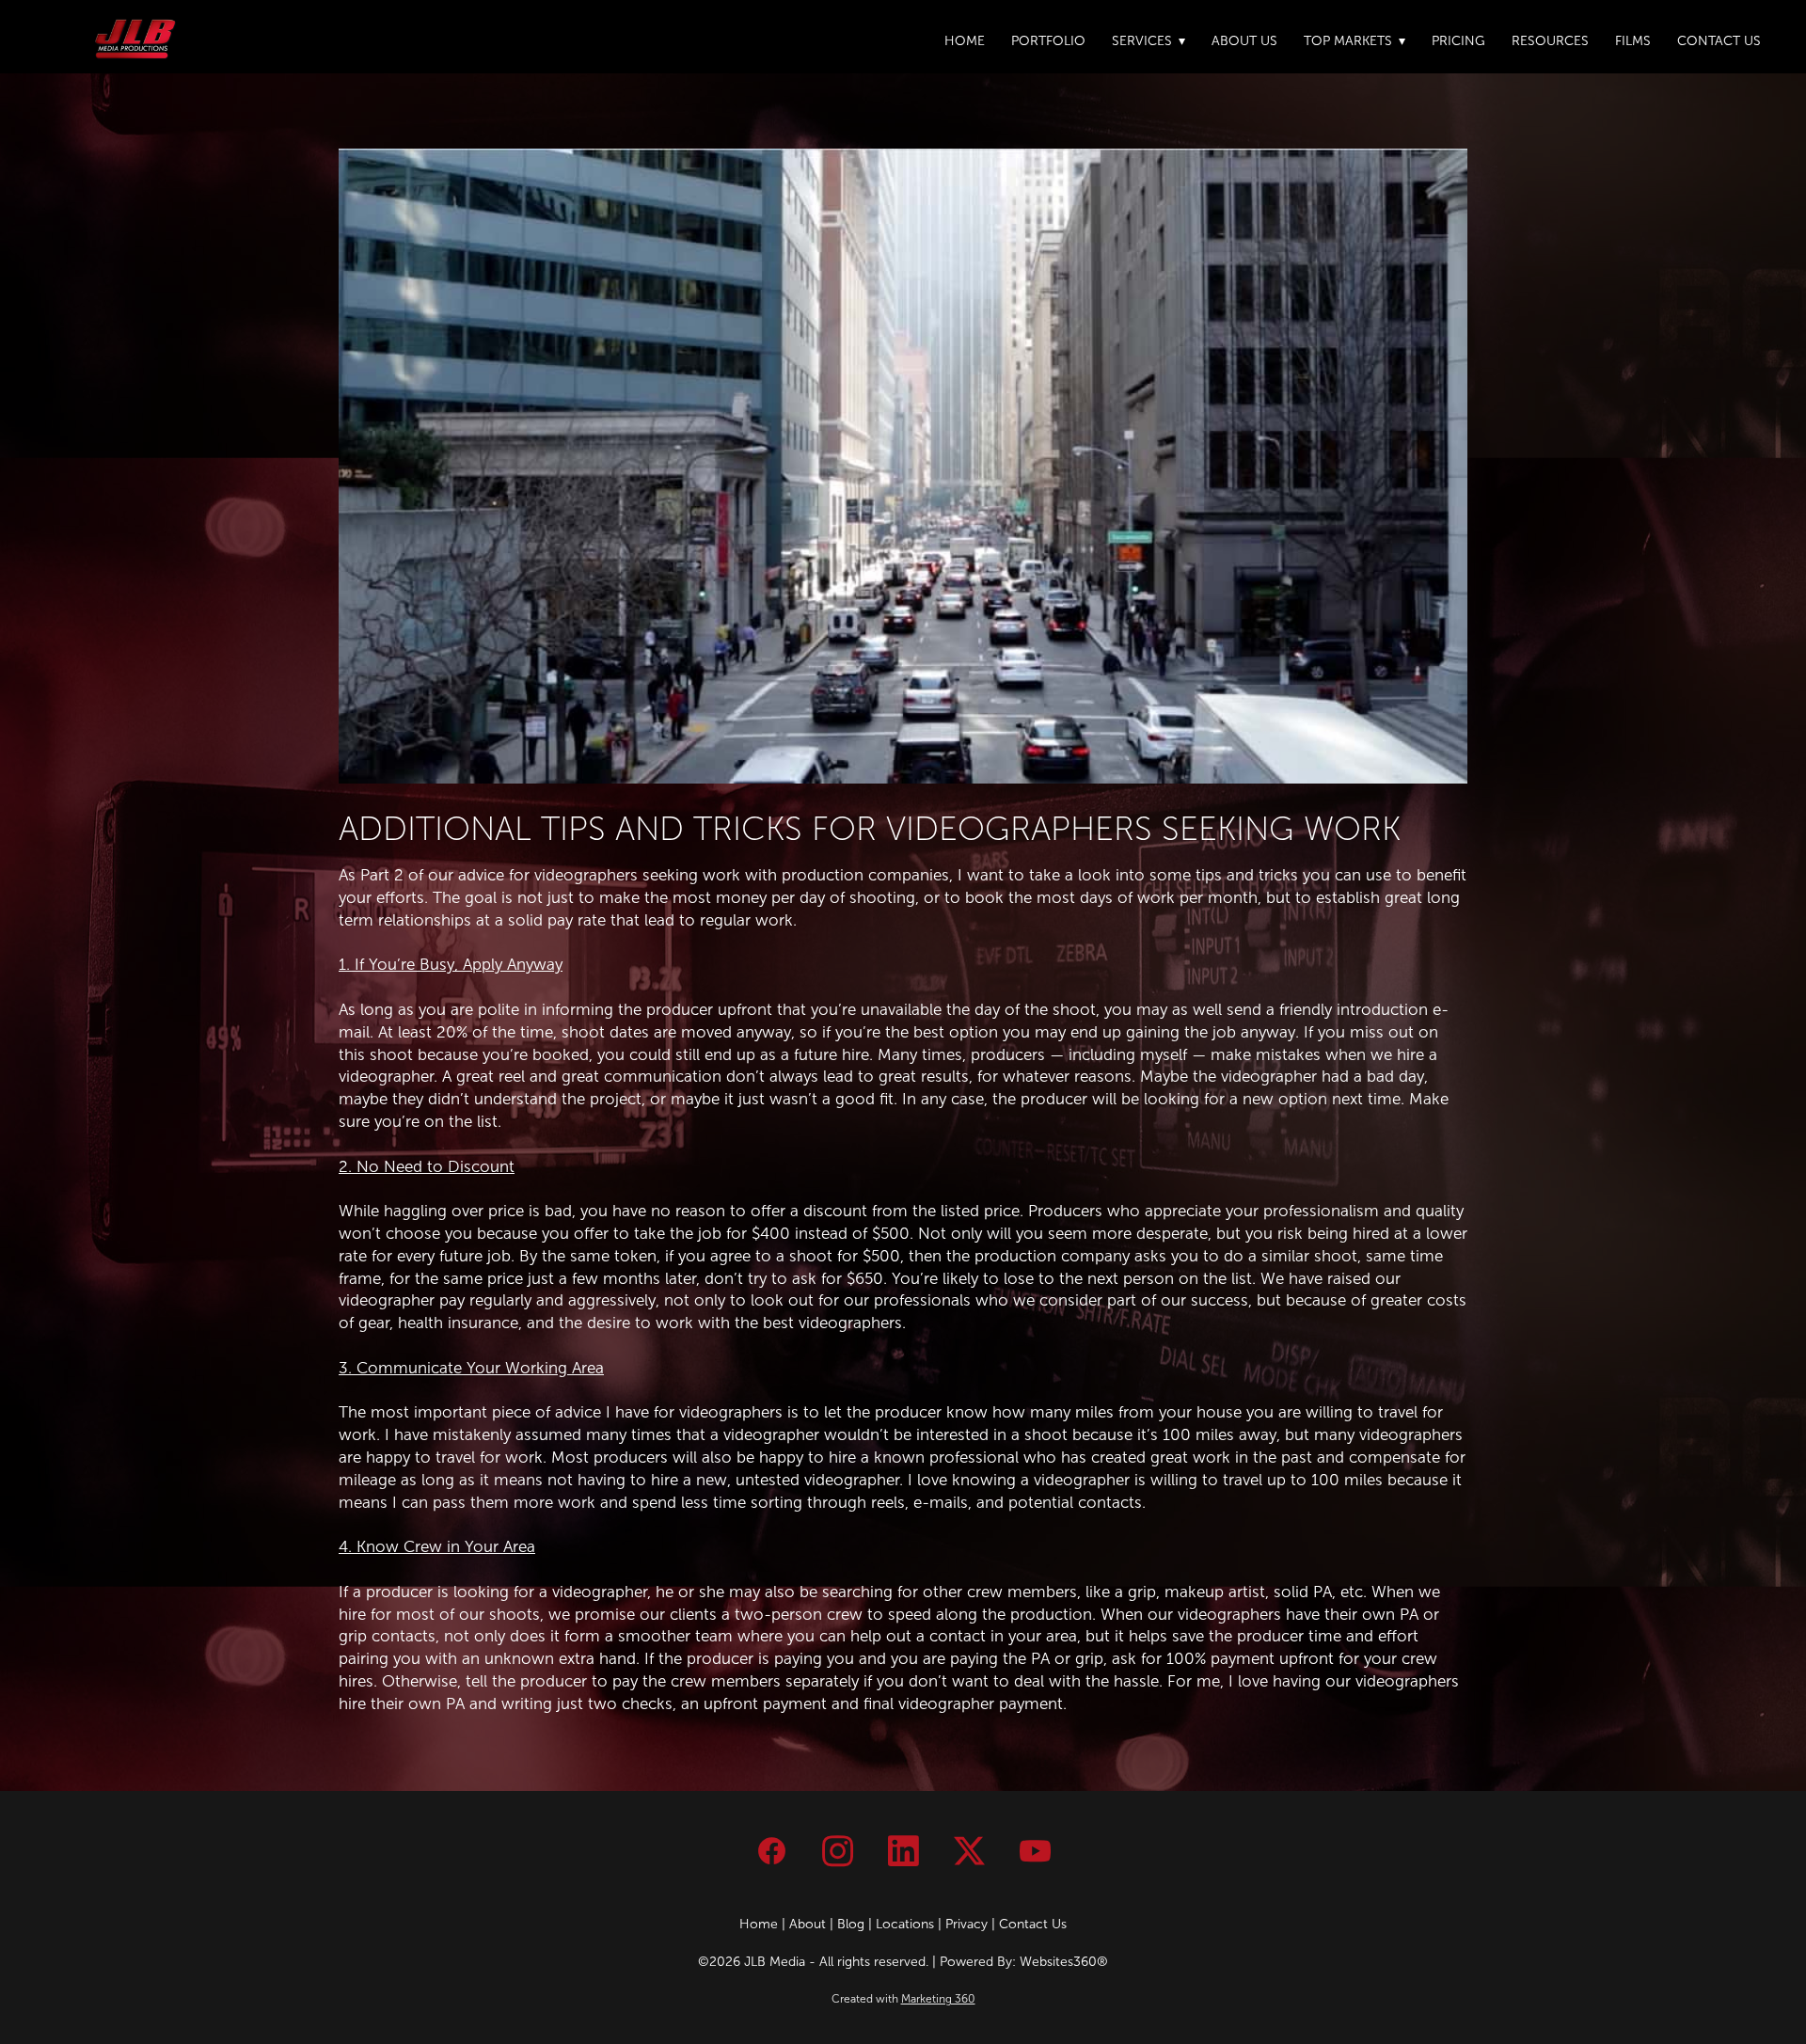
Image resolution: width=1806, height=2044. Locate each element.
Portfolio (1048, 41)
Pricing (1458, 41)
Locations (905, 1924)
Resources (1550, 41)
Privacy (966, 1924)
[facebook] (771, 1852)
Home (965, 41)
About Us (1244, 41)
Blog (851, 1924)
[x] (969, 1852)
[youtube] (1035, 1852)
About (808, 1924)
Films (1633, 41)
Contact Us (1719, 41)
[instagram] (837, 1852)
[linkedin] (903, 1852)
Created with (903, 1999)
